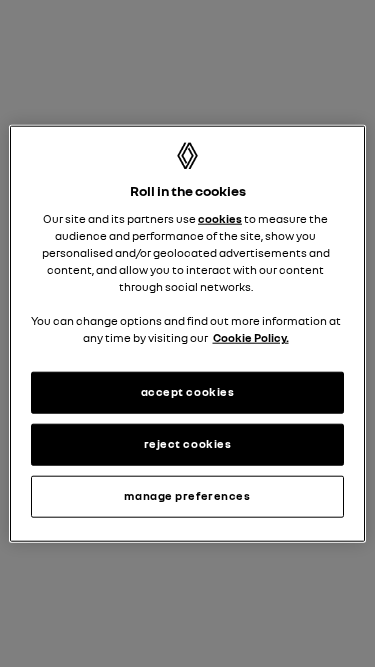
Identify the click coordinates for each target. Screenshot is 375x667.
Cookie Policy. (251, 338)
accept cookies (188, 392)
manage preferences (187, 496)
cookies (220, 219)
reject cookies (188, 444)
